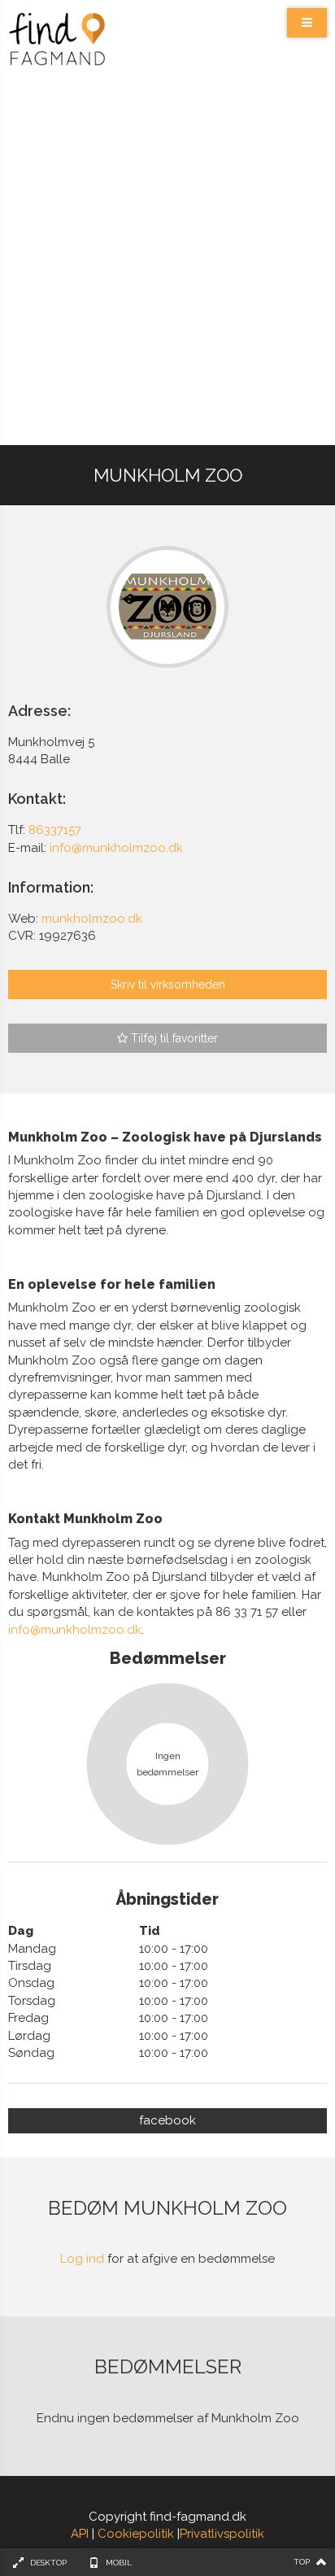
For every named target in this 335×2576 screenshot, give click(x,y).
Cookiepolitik (136, 2534)
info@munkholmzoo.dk (75, 1630)
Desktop (48, 2563)
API (80, 2534)
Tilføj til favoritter (173, 1038)
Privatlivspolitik (222, 2534)
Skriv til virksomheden (168, 985)
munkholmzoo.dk (92, 919)
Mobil (119, 2563)
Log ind (82, 2259)
